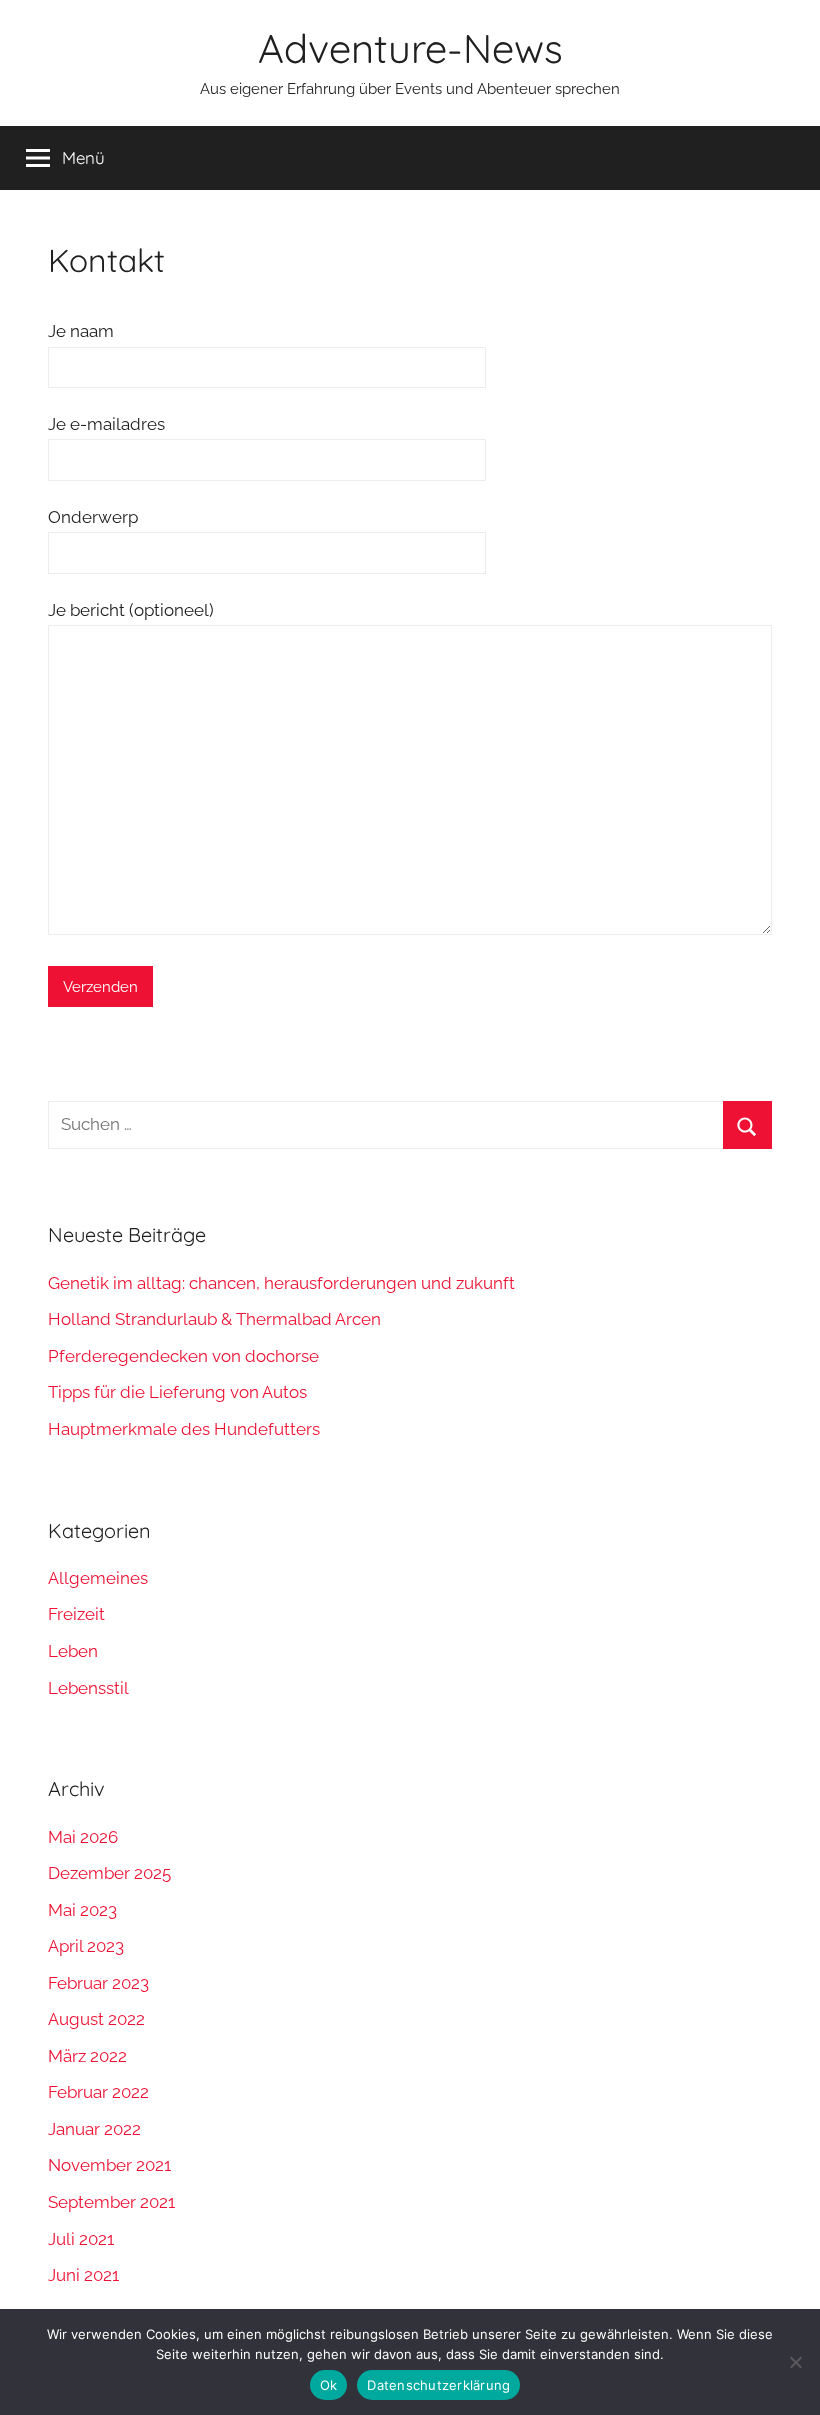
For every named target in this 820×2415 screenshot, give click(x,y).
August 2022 (96, 2019)
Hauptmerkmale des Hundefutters (184, 1429)
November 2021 (109, 2165)
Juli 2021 (81, 2239)
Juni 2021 (83, 2275)
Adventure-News (410, 48)
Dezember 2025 (109, 1873)
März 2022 (87, 2056)
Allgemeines (98, 1578)
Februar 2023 (98, 1983)
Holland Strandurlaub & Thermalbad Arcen (214, 1319)
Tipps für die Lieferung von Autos (177, 1392)
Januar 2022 (94, 2129)
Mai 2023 (82, 1910)
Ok (329, 2385)
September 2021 (111, 2202)
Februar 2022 (98, 2092)
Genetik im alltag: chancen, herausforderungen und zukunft (281, 1283)
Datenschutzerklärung (438, 2385)
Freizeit (76, 1614)
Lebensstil (88, 1688)
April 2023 (86, 1946)
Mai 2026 (83, 1837)
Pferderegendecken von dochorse (183, 1356)
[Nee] (795, 2362)
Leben (73, 1651)
